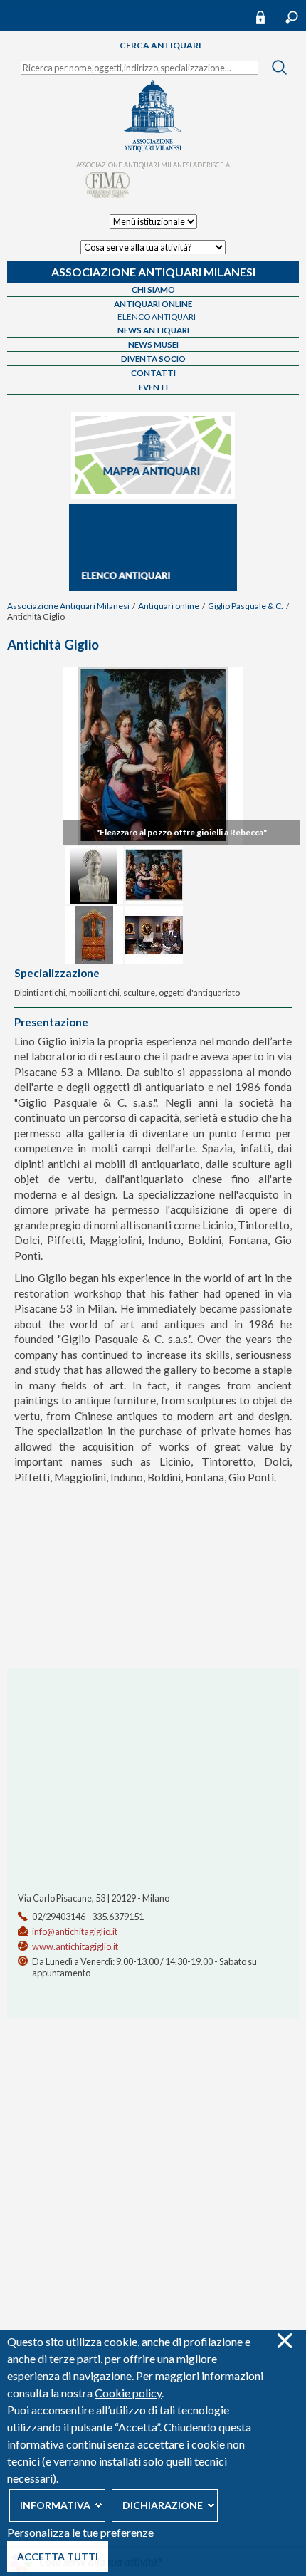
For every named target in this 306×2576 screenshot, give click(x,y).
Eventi (153, 387)
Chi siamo (153, 290)
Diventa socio (153, 359)
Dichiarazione (163, 2505)
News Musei (153, 344)
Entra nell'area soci (267, 17)
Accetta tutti (58, 2556)
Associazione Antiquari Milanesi (153, 272)
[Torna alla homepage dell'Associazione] (153, 148)
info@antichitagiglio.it (75, 1931)
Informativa (55, 2505)
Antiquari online (153, 304)
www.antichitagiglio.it (75, 1946)
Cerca (292, 17)
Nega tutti (284, 2341)
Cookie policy (128, 2393)
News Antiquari (153, 330)
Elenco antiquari (157, 317)
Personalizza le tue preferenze (80, 2532)
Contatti (153, 373)
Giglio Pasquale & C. (246, 606)
